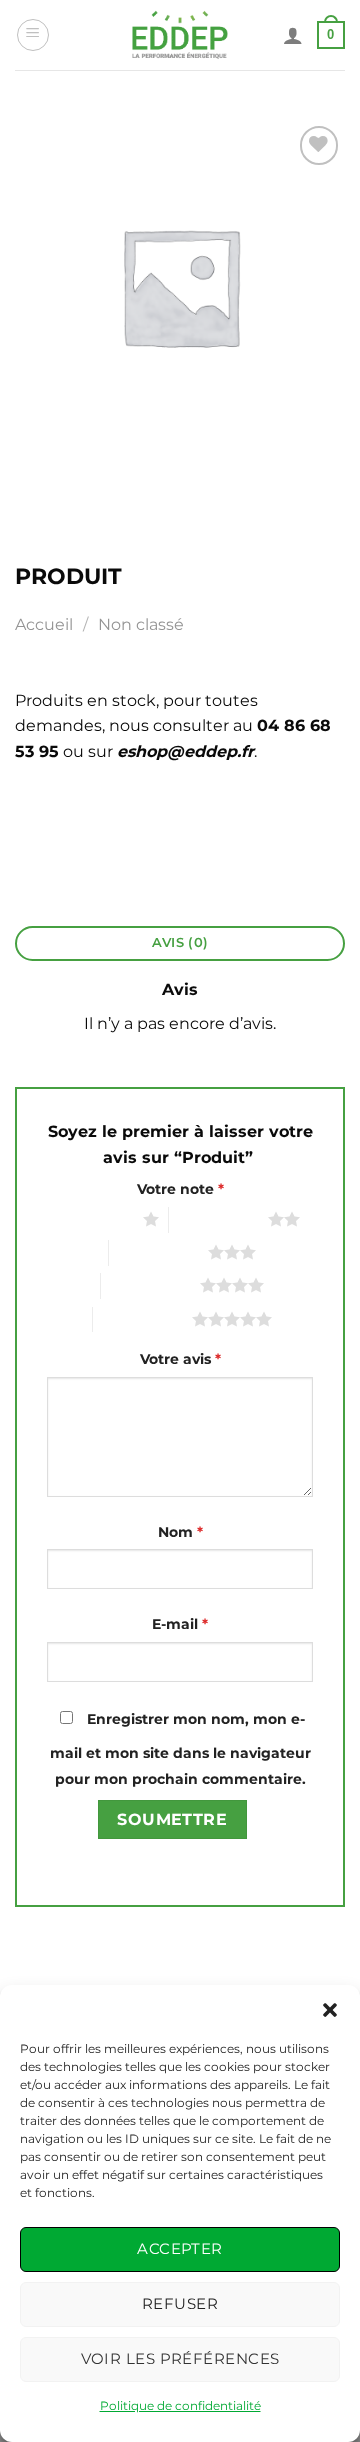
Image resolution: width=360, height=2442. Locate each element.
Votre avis (180, 1359)
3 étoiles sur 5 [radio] (158, 1252)
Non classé (141, 624)
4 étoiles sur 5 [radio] (150, 1285)
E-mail (180, 1624)
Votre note (180, 1189)
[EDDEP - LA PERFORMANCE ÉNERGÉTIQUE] (180, 35)
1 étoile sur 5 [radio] (96, 1219)
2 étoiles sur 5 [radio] (218, 1219)
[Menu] (33, 35)
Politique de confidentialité (180, 2405)
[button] (330, 2010)
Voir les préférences (180, 2358)
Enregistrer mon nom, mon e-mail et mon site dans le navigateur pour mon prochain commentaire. (180, 1749)
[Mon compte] (293, 35)
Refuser (180, 2303)
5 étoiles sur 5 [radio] (142, 1319)
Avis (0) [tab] (180, 942)
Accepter (180, 2248)
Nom (180, 1532)
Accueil (44, 624)
